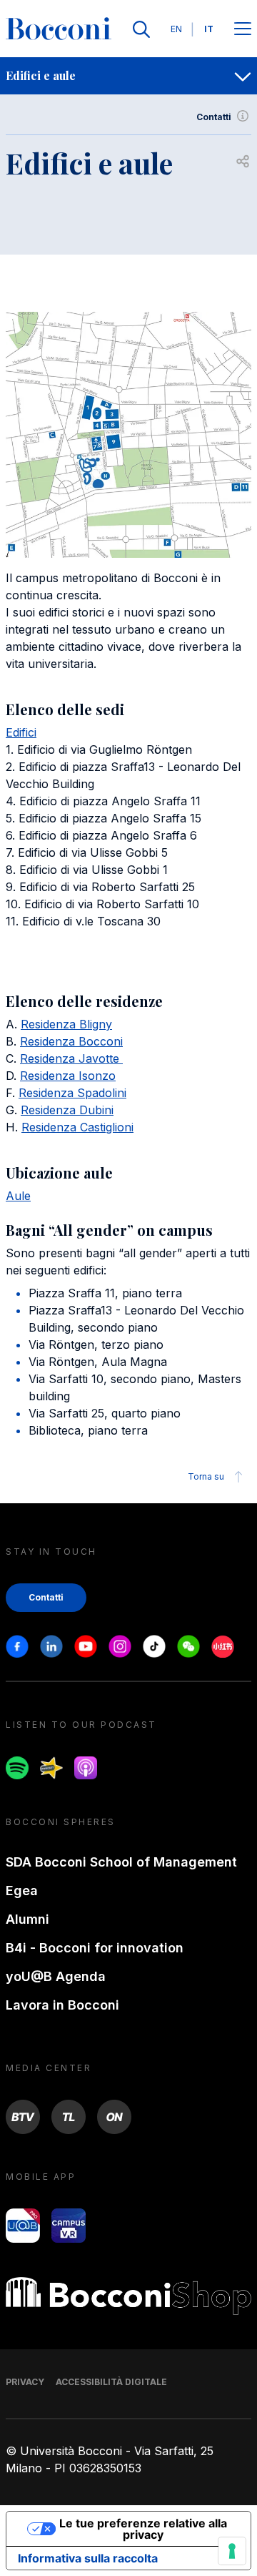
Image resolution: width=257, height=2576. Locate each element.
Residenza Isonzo (68, 1076)
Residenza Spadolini (72, 1093)
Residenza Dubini (67, 1110)
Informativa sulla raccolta (88, 2558)
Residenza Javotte (71, 1058)
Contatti (214, 117)
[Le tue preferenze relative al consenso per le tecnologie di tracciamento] (232, 2551)
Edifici (21, 732)
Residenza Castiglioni (77, 1127)
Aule (18, 1196)
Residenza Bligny (66, 1024)
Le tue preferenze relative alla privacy (143, 2529)
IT (209, 29)
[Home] (59, 29)
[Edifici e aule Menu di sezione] (243, 76)
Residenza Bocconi (71, 1041)
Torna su (206, 1476)
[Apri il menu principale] (243, 30)
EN (176, 29)
